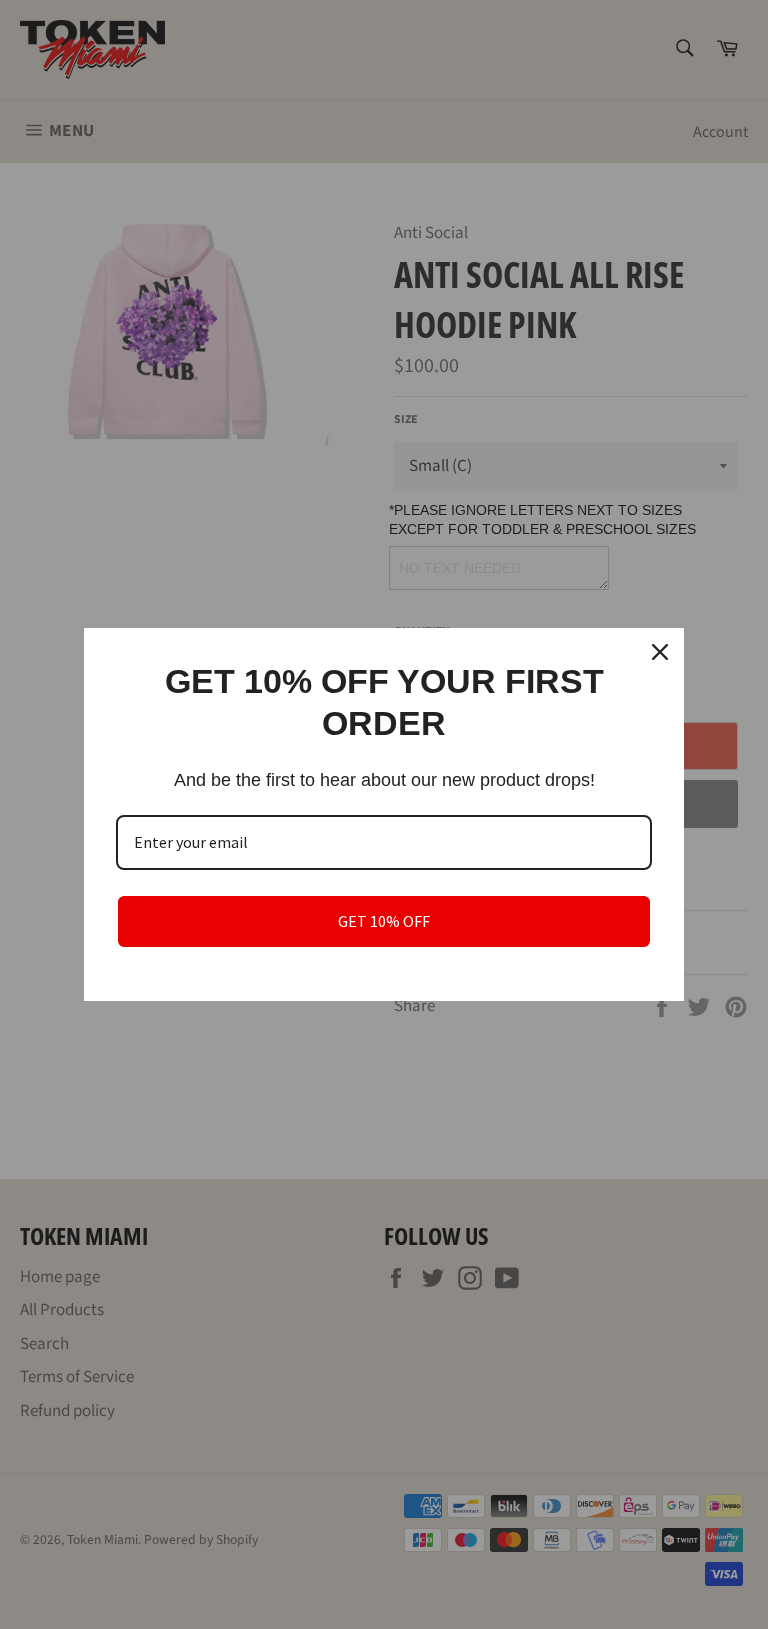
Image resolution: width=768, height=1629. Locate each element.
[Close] (660, 652)
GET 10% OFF (384, 921)
